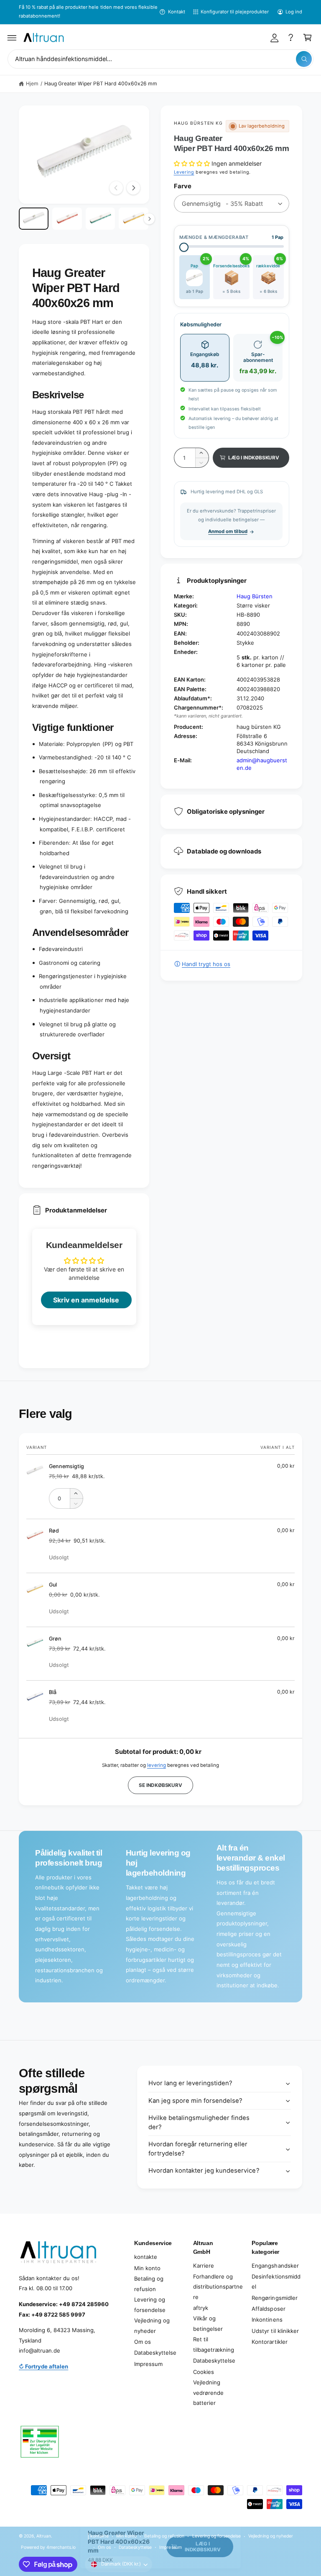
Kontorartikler (269, 2342)
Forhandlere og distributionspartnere (218, 2287)
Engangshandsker (275, 2266)
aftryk (201, 2308)
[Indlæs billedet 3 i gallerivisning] (101, 219)
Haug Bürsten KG (199, 123)
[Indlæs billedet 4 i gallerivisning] (134, 219)
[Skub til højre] (133, 188)
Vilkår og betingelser (208, 2324)
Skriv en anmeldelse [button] (86, 1300)
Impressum (148, 2364)
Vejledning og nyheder (152, 2326)
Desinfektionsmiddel (276, 2282)
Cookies (204, 2372)
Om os (143, 2342)
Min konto (147, 2268)
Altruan (44, 2536)
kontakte (146, 2257)
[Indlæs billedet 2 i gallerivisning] (67, 219)
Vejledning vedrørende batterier (208, 2393)
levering (157, 1765)
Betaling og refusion (149, 2284)
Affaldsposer (268, 2309)
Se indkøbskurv (160, 1785)
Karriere (204, 2266)
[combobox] (160, 59)
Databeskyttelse (155, 2353)
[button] (12, 38)
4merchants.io (61, 2547)
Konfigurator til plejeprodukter (235, 12)
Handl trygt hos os (206, 964)
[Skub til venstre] (116, 188)
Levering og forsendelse (150, 2305)
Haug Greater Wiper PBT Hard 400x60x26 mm (101, 83)
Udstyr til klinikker (275, 2331)
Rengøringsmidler (274, 2298)
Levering (184, 172)
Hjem (32, 83)
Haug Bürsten (255, 596)
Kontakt (176, 12)
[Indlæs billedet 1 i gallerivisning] (34, 219)
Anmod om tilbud (228, 531)
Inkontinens (267, 2320)
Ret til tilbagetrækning (214, 2344)
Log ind (294, 12)
